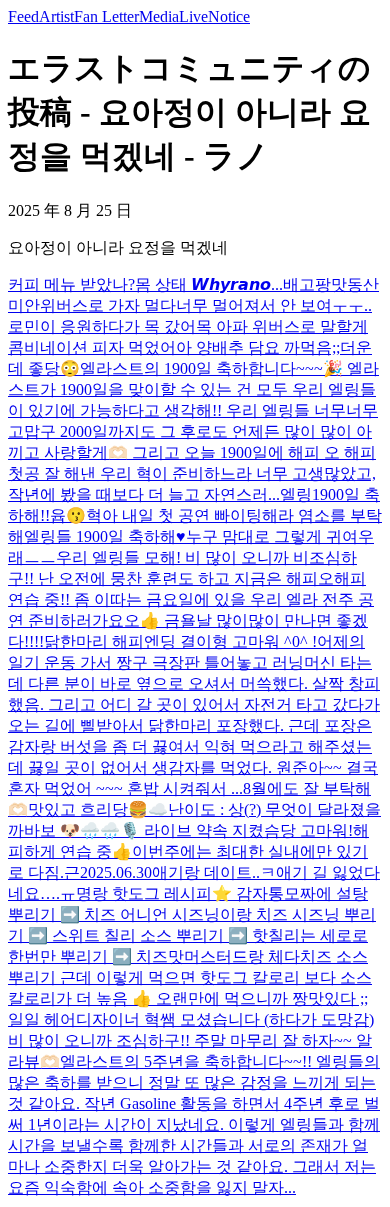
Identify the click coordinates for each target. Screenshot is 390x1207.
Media (159, 16)
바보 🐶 (52, 830)
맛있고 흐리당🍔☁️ (98, 809)
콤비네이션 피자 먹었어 (92, 347)
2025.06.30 (116, 872)
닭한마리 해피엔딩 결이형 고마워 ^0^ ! (180, 641)
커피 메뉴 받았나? (71, 284)
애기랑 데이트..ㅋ (214, 872)
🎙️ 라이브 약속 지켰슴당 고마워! (236, 830)
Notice (229, 16)
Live (193, 16)
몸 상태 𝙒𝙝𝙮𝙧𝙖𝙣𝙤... (209, 284)
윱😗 (68, 515)
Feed (23, 16)
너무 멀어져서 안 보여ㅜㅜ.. (274, 305)
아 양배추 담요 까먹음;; (258, 347)
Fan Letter (106, 16)
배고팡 (307, 284)
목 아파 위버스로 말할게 (282, 326)
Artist (56, 16)
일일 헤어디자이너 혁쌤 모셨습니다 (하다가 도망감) (191, 1019)
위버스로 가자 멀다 (108, 305)
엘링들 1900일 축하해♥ (105, 536)
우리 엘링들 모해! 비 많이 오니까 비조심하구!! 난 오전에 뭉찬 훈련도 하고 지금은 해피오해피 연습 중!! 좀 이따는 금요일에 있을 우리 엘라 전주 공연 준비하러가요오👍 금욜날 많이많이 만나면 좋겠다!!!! (191, 599)
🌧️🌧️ (100, 830)
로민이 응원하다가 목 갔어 (102, 326)
